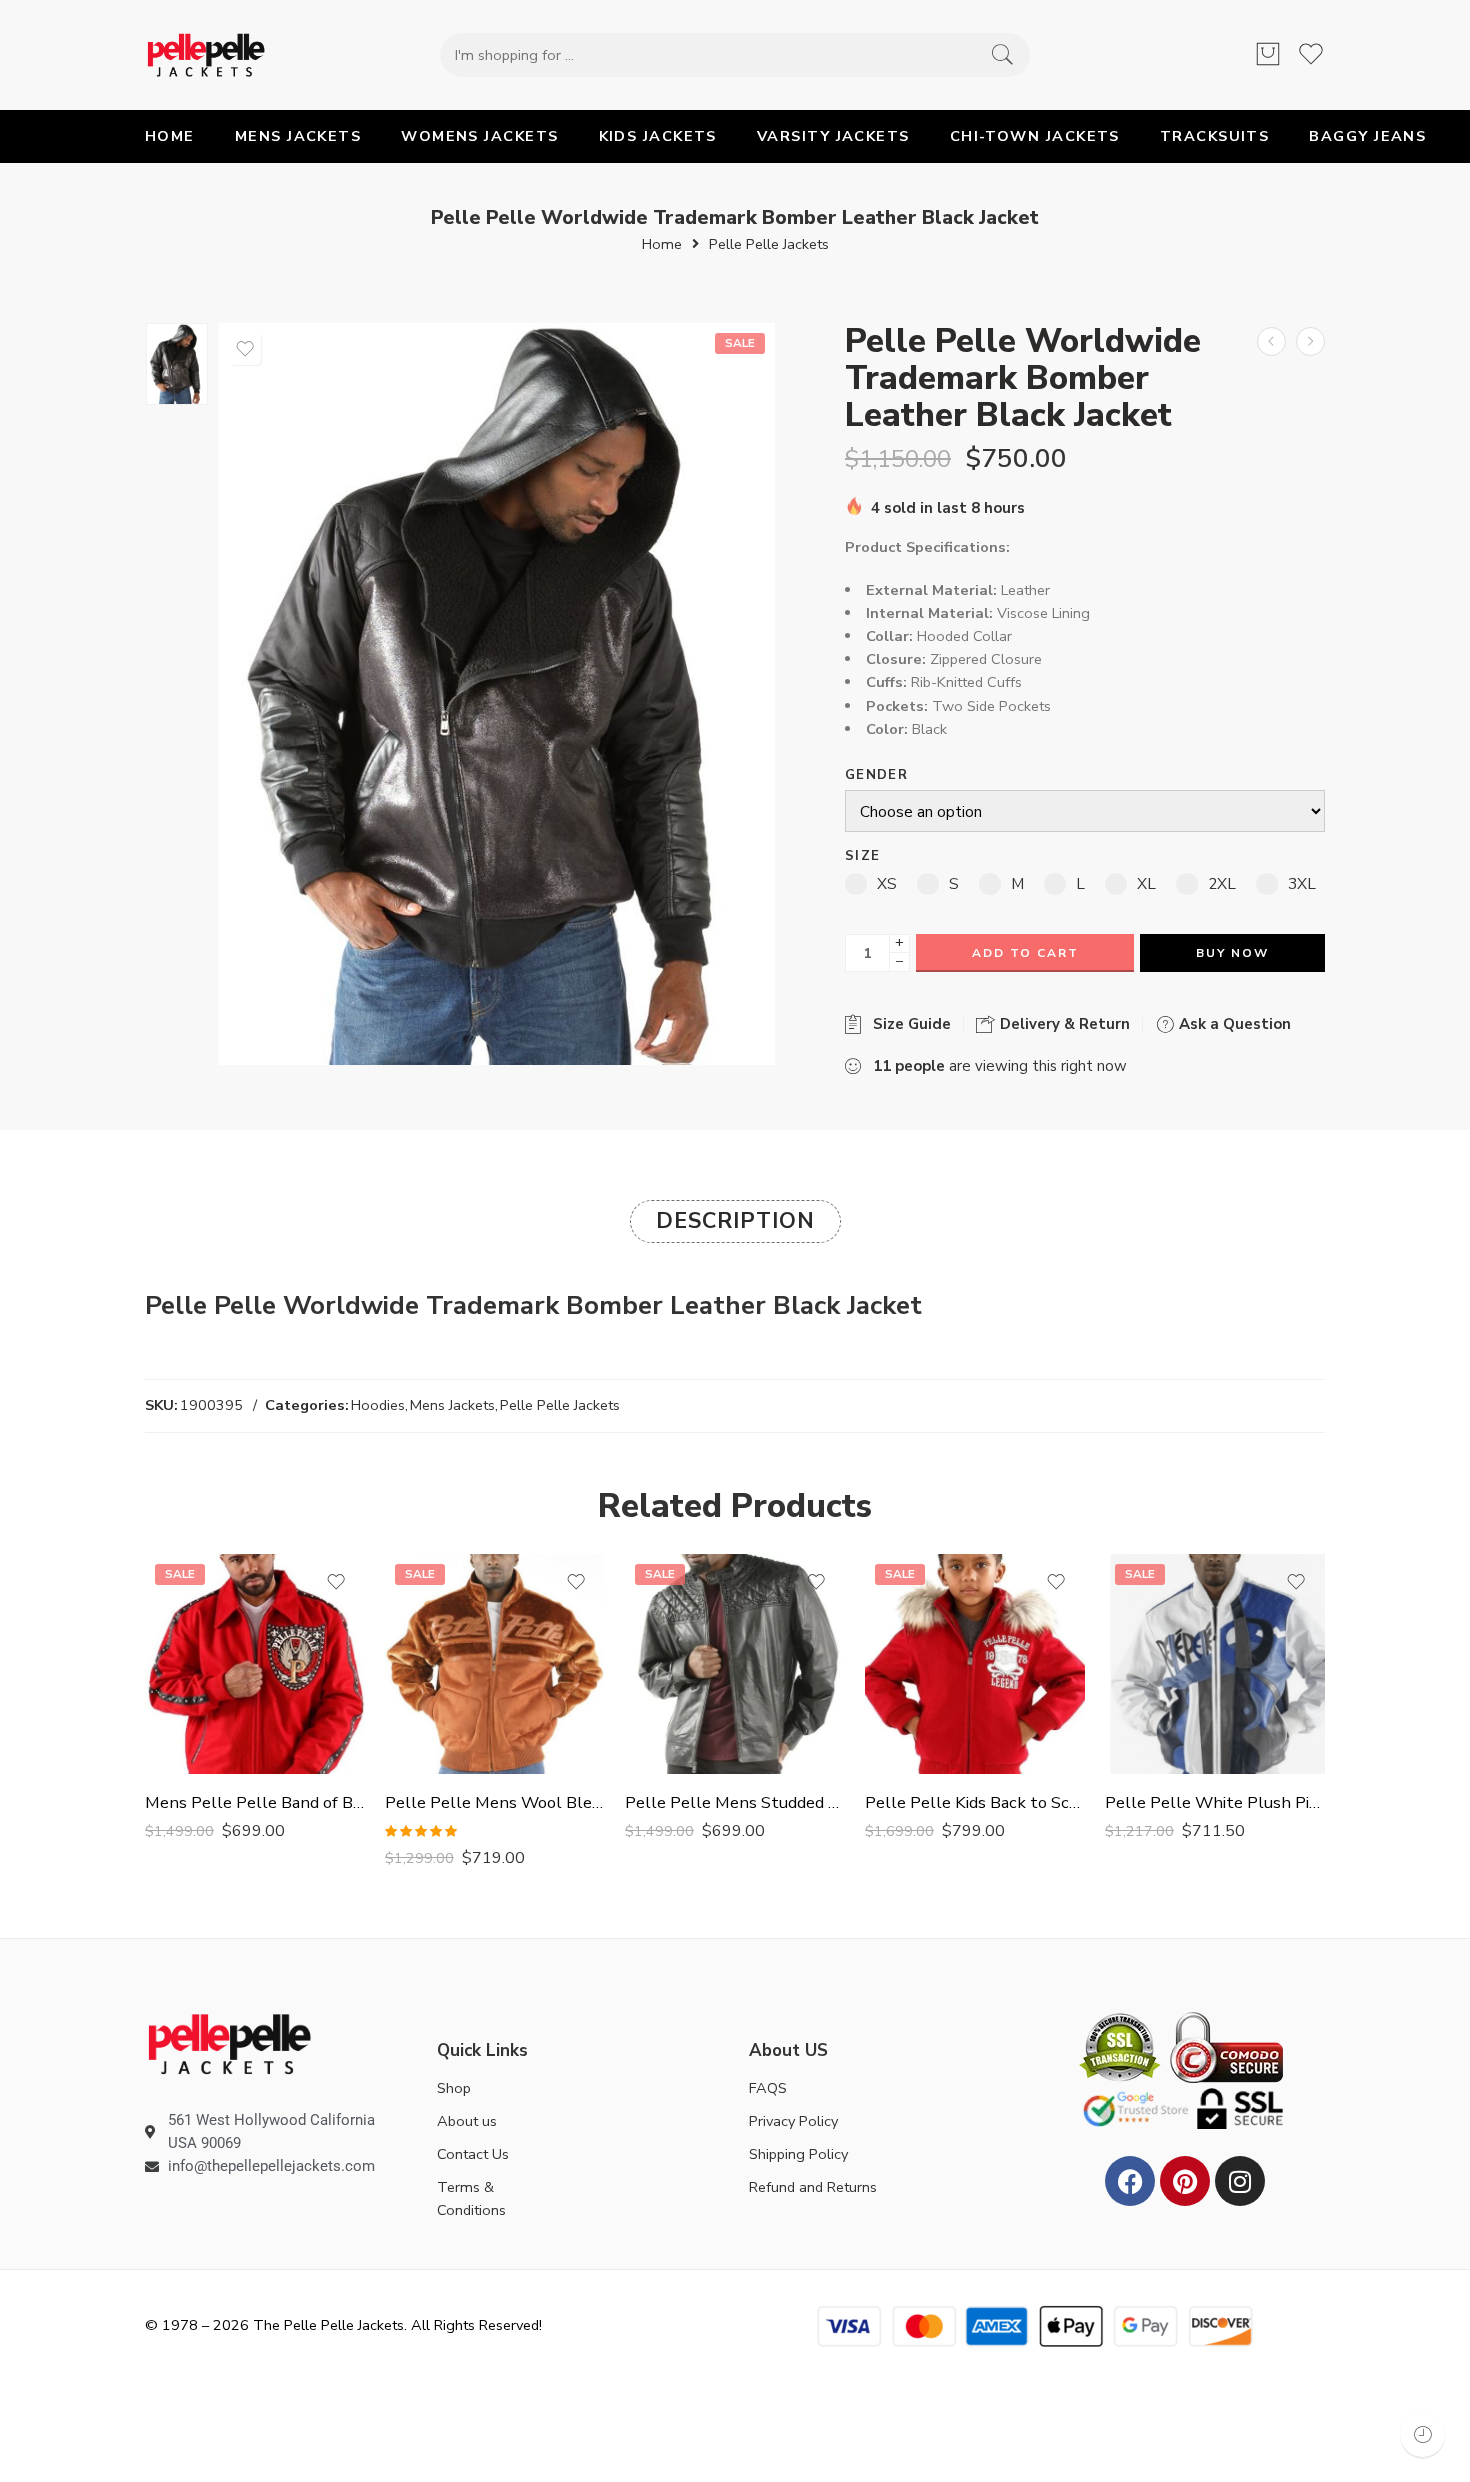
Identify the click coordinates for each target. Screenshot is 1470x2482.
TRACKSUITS (1215, 136)
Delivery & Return (1063, 1024)
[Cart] (1268, 55)
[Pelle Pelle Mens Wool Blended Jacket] (495, 1664)
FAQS (768, 2088)
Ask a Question (1233, 1024)
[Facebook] (1130, 2181)
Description (735, 1221)
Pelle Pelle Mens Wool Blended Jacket (495, 1802)
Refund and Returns (813, 2187)
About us (467, 2121)
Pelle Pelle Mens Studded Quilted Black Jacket (735, 1802)
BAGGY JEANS (1367, 136)
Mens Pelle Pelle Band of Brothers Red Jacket (255, 1802)
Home (662, 244)
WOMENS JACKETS (479, 136)
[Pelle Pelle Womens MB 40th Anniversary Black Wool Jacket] (1310, 341)
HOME (170, 136)
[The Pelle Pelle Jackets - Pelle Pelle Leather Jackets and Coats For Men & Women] (206, 55)
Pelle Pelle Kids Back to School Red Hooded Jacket (975, 1802)
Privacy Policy (793, 2121)
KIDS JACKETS (658, 136)
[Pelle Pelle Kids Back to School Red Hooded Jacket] (975, 1664)
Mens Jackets (452, 1405)
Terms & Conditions (471, 2198)
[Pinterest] (1185, 2181)
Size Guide (908, 1024)
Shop (454, 2088)
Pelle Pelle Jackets (769, 244)
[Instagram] (1240, 2181)
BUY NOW (1232, 953)
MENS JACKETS (298, 136)
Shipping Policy (798, 2154)
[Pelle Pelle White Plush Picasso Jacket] (1215, 1664)
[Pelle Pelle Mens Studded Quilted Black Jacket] (735, 1664)
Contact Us (473, 2154)
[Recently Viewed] (1422, 2434)
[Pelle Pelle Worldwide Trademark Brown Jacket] (1271, 341)
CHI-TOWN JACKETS (1035, 136)
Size (862, 856)
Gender (876, 775)
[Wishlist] (245, 349)
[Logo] (229, 2043)
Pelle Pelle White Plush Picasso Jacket (1215, 1802)
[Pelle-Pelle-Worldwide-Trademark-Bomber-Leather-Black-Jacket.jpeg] (177, 364)
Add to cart (1025, 953)
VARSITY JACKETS (833, 136)
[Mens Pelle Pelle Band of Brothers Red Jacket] (255, 1664)
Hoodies (378, 1405)
